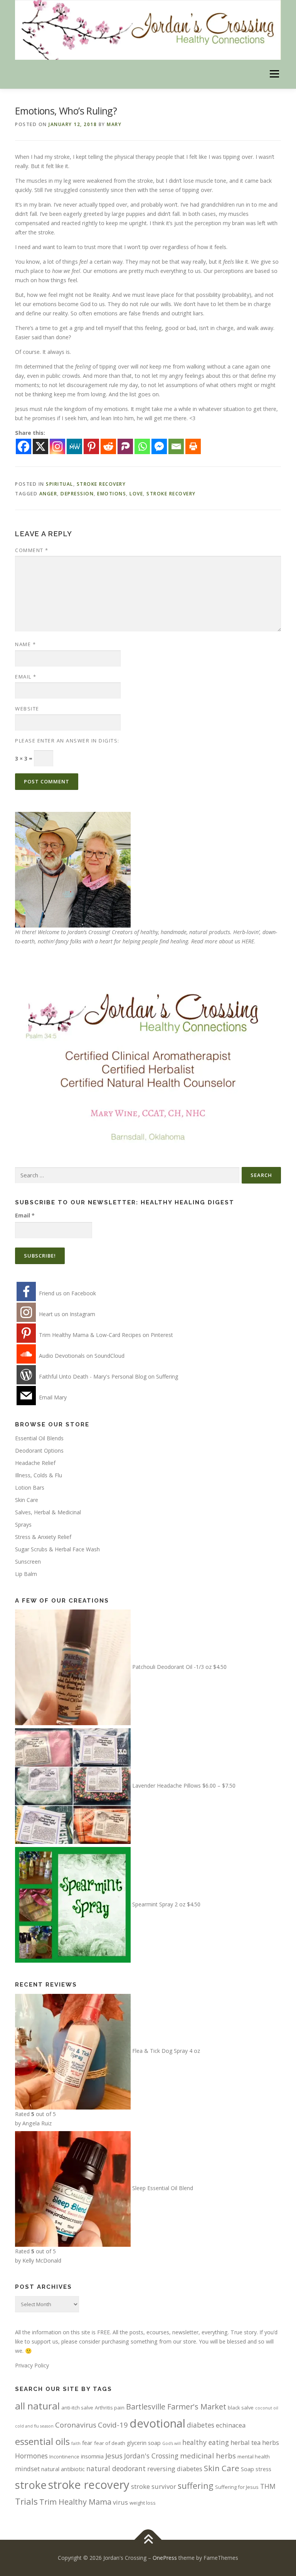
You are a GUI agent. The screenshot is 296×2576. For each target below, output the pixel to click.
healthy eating (206, 2442)
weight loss (143, 2503)
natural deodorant (116, 2468)
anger (48, 494)
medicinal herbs (208, 2456)
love (136, 494)
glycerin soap (144, 2443)
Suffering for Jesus (237, 2487)
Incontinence (64, 2456)
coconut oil (267, 2408)
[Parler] (125, 446)
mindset (27, 2469)
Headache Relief (35, 1463)
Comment (32, 550)
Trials (26, 2501)
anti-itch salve (77, 2408)
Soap (247, 2469)
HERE (248, 941)
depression (77, 494)
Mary (114, 124)
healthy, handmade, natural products (185, 932)
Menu (274, 74)
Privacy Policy (32, 2365)
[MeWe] (74, 446)
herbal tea (246, 2442)
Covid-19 (113, 2425)
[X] (40, 446)
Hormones (31, 2456)
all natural (37, 2406)
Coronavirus (76, 2425)
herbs (271, 2442)
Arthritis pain (110, 2408)
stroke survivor (154, 2486)
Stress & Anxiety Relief (43, 1537)
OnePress (165, 2558)
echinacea (231, 2425)
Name (25, 644)
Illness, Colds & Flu (39, 1475)
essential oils (42, 2441)
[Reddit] (108, 446)
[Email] (176, 446)
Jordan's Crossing (151, 2456)
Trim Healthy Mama (75, 2502)
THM (268, 2486)
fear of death (110, 2443)
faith (76, 2443)
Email (26, 677)
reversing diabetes (175, 2469)
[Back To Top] (148, 2540)
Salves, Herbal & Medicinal (48, 1512)
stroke (31, 2485)
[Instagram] (57, 446)
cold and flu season (34, 2426)
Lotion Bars (30, 1488)
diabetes (201, 2425)
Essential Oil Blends (39, 1438)
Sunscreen (28, 1562)
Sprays (23, 1525)
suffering (196, 2486)
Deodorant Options (39, 1450)
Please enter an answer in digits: (67, 741)
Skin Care (27, 1500)
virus (120, 2502)
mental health (254, 2456)
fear (87, 2443)
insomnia (92, 2456)
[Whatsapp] (142, 446)
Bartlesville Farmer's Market (176, 2407)
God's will (172, 2443)
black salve (241, 2408)
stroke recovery (101, 484)
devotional (157, 2423)
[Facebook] (24, 446)
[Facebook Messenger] (159, 446)
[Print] (193, 446)
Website (27, 709)
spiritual (60, 484)
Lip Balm (26, 1574)
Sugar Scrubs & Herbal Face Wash (57, 1549)
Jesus (114, 2456)
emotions (112, 494)
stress (263, 2469)
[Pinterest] (91, 446)
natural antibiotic (63, 2469)
